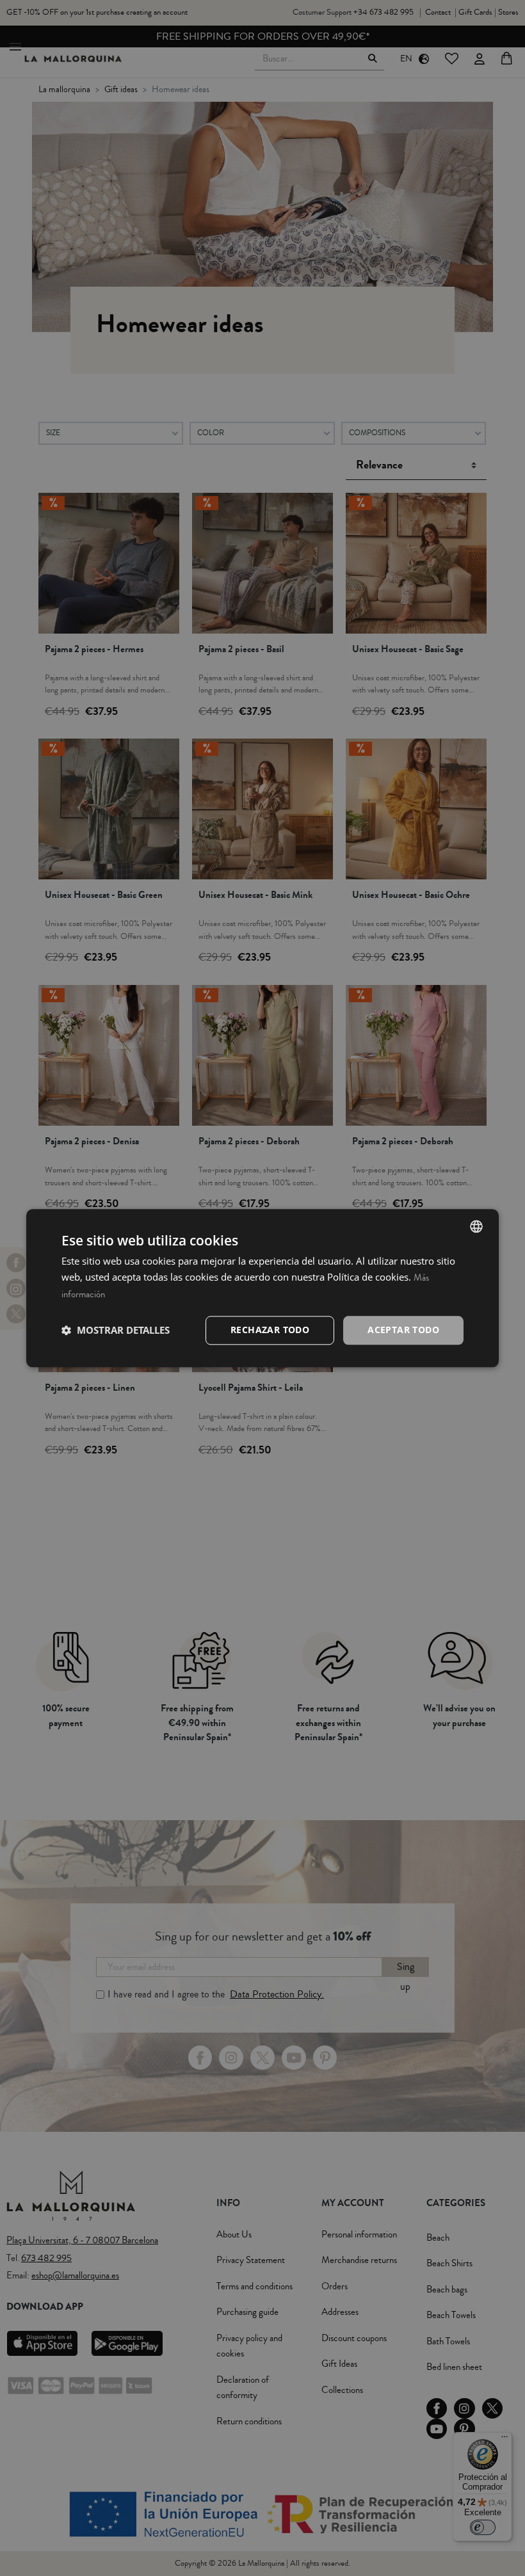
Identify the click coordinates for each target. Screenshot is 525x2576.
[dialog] (262, 1288)
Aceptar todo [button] (403, 1330)
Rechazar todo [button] (270, 1330)
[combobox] (476, 1226)
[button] (116, 1331)
